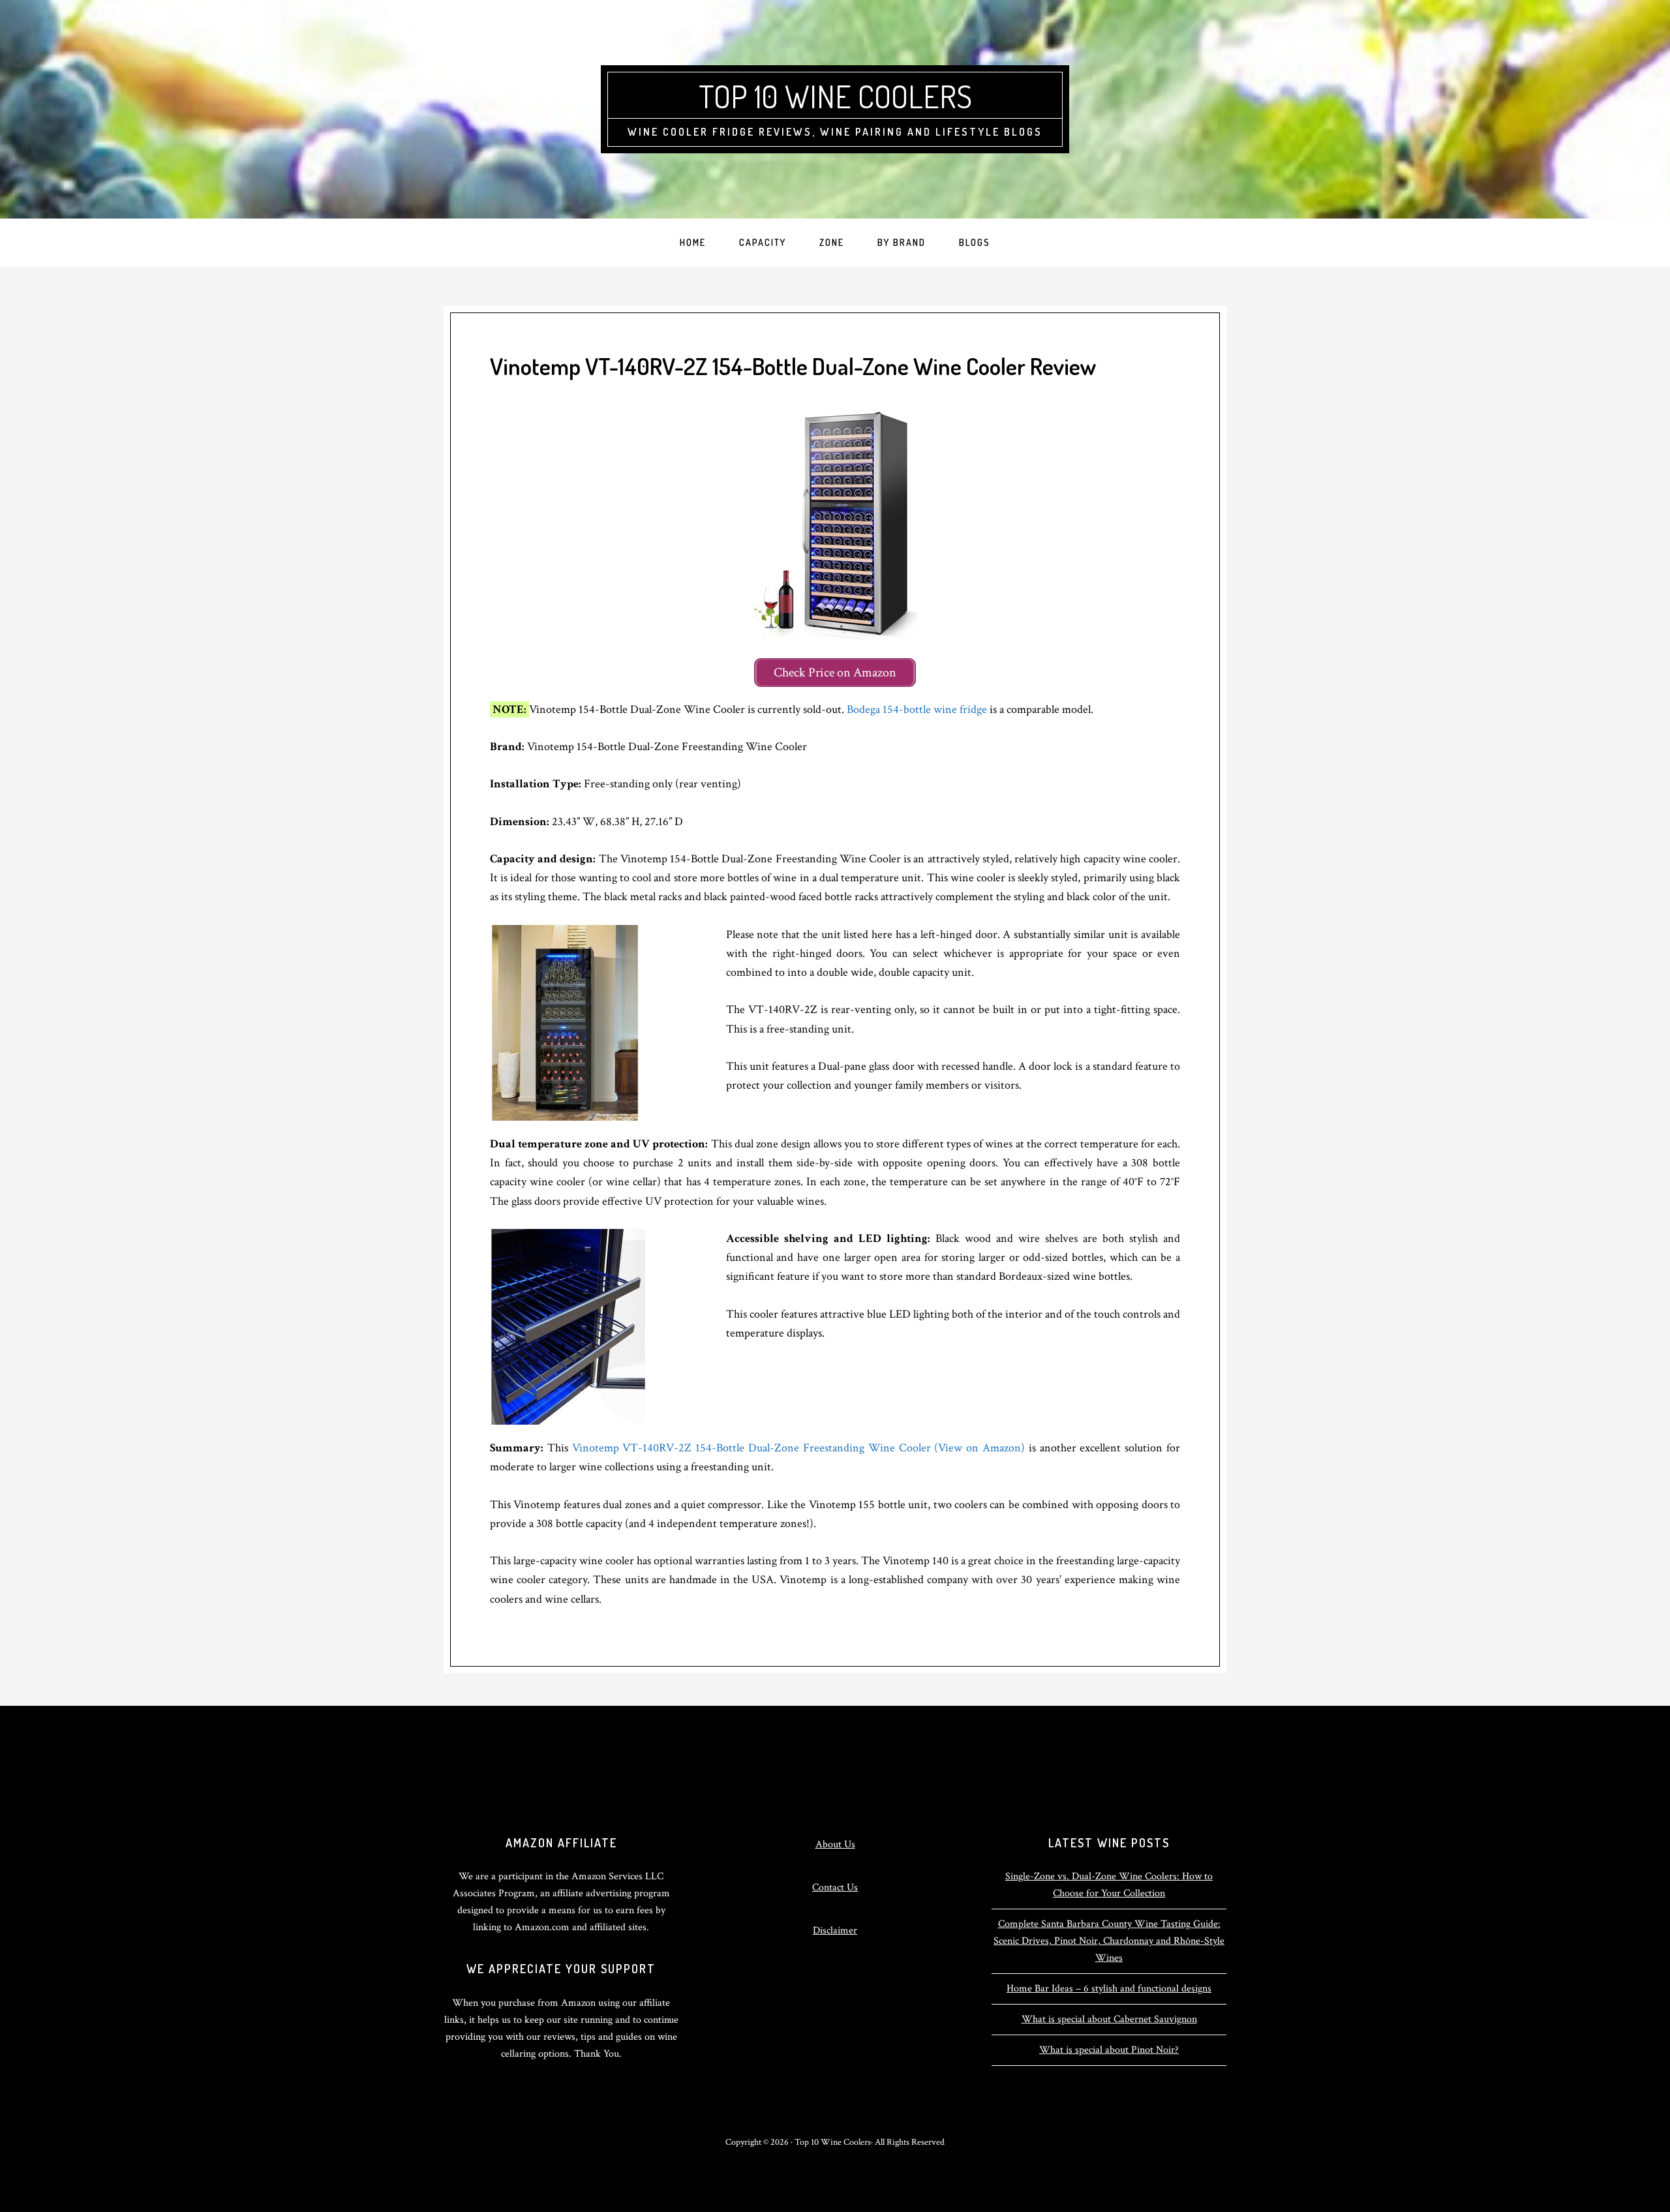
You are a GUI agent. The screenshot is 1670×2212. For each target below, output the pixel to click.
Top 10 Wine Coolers (835, 96)
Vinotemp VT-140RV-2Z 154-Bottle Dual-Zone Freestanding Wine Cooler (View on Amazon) (800, 1448)
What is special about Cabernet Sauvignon (1109, 2019)
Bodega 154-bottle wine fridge (917, 709)
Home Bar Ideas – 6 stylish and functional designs (1109, 1989)
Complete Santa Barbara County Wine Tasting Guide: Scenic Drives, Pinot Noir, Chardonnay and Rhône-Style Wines (1109, 1941)
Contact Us (835, 1887)
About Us (835, 1844)
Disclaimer (835, 1931)
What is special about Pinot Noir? (1109, 2050)
